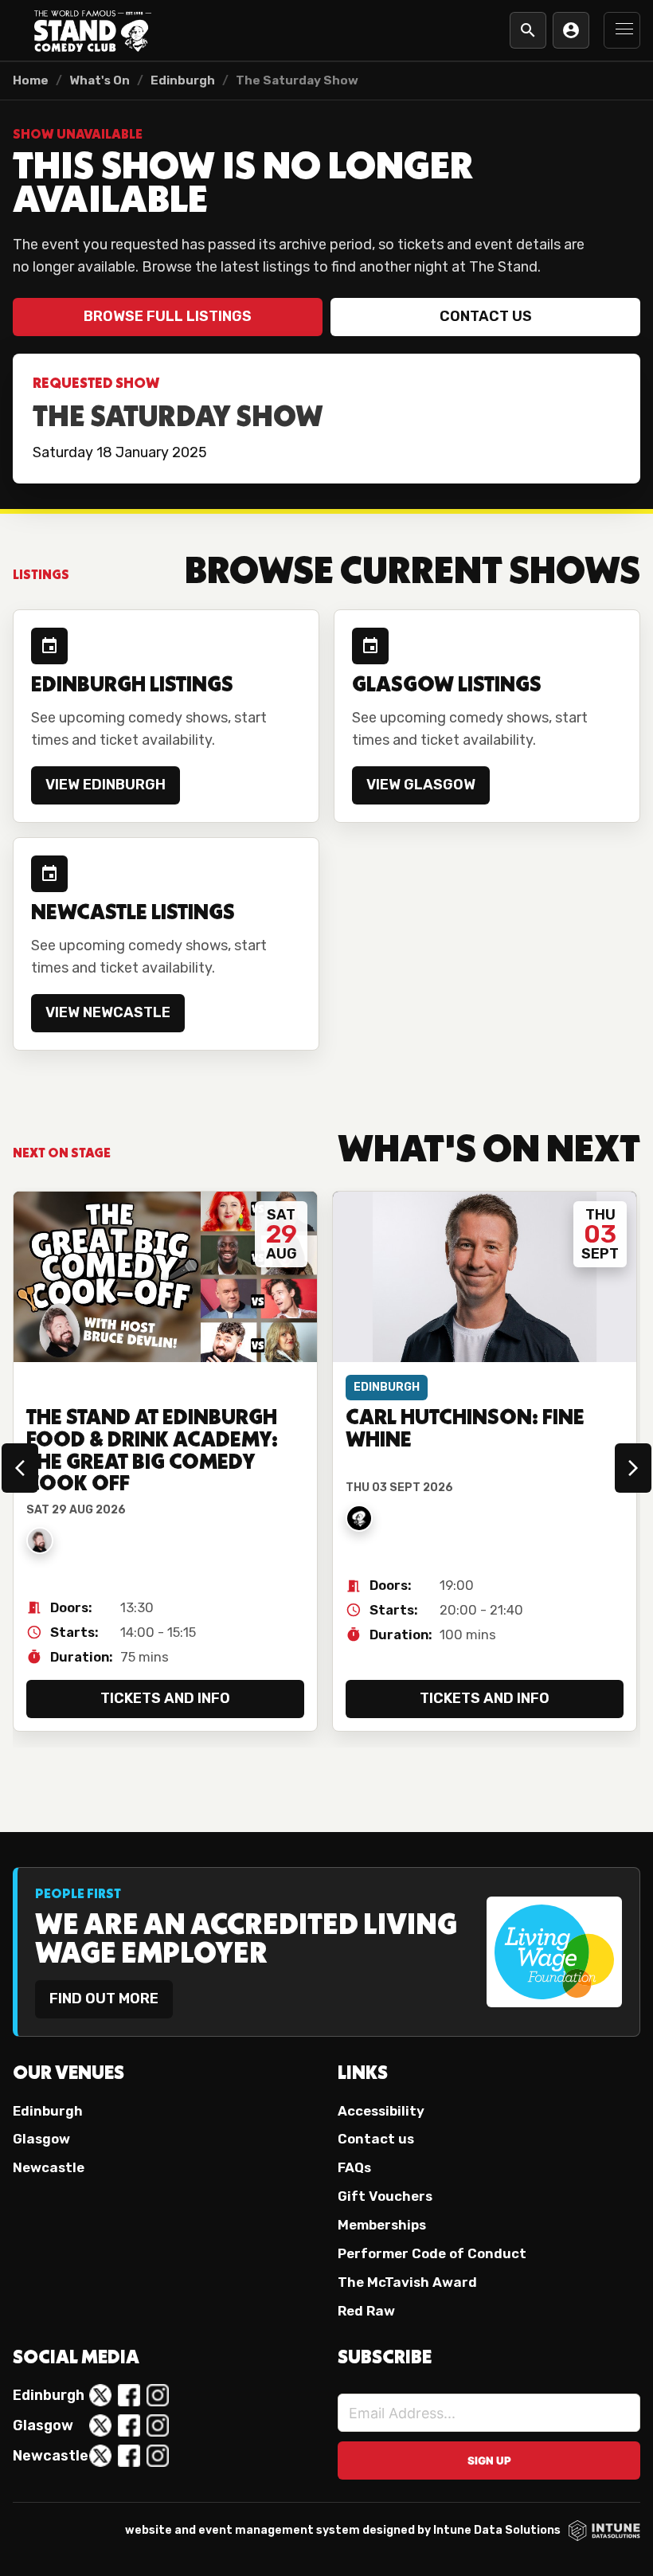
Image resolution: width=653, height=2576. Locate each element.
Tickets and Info (165, 1698)
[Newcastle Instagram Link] (158, 2456)
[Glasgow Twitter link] (100, 2425)
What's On (100, 80)
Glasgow (41, 2139)
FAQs (354, 2167)
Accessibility (381, 2111)
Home (31, 80)
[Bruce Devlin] (40, 1541)
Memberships (382, 2225)
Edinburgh (183, 80)
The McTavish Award (407, 2282)
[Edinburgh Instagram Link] (158, 2395)
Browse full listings (168, 316)
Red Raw (366, 2311)
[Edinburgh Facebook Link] (129, 2395)
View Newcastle (108, 1012)
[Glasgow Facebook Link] (129, 2425)
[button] (622, 30)
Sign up (489, 2461)
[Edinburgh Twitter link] (100, 2395)
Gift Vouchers (385, 2196)
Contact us (486, 316)
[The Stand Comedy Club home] (92, 30)
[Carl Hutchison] (359, 1518)
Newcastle (49, 2167)
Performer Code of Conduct (432, 2253)
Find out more (104, 1999)
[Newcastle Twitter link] (100, 2456)
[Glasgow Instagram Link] (158, 2425)
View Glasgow (421, 785)
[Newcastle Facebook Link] (129, 2456)
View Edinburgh (106, 785)
